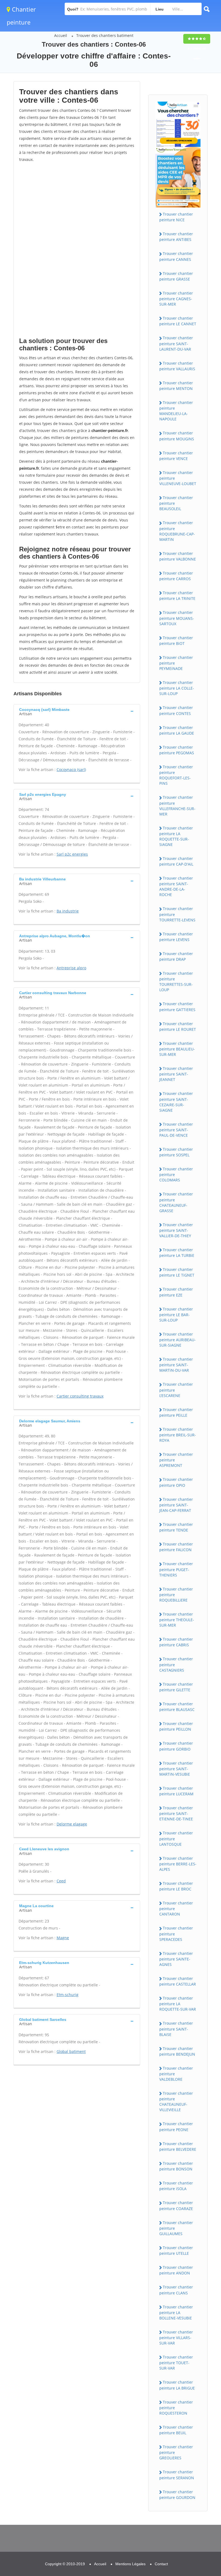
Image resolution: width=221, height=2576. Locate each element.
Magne (63, 1938)
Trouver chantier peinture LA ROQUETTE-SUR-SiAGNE (176, 836)
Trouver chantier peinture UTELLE (176, 2250)
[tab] (77, 711)
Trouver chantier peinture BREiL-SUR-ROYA (178, 1435)
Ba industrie (68, 911)
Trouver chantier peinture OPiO (176, 1482)
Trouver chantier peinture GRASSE (176, 276)
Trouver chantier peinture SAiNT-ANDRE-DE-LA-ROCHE (176, 886)
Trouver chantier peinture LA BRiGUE (177, 2385)
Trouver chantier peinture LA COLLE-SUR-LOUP (177, 688)
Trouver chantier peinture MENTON (176, 386)
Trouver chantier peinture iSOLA (176, 2186)
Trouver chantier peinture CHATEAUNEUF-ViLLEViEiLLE (176, 2101)
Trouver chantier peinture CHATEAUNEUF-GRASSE (176, 1202)
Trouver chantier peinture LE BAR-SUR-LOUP (176, 1315)
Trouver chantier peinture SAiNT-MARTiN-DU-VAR (176, 1365)
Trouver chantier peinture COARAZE (176, 2205)
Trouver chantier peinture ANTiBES (176, 237)
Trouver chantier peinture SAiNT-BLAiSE (176, 2029)
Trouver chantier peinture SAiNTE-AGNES (176, 1959)
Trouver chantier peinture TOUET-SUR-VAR (176, 2363)
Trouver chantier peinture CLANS (176, 2290)
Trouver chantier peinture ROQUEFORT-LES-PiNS (176, 775)
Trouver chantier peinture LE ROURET (178, 1026)
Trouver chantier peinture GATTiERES (177, 1007)
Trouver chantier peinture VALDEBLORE (176, 2074)
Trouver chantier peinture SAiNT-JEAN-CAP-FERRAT (176, 1505)
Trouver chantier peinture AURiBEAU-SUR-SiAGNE (177, 1340)
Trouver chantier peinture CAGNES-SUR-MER (176, 299)
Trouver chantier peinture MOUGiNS (177, 436)
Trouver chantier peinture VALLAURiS (177, 366)
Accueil (61, 35)
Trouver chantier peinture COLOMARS (176, 1174)
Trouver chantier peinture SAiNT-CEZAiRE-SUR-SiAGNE (176, 1102)
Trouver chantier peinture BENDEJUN (177, 2051)
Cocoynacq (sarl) (71, 770)
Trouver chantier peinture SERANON (177, 2475)
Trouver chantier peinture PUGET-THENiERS (176, 1569)
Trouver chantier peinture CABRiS (176, 1642)
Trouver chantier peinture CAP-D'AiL (176, 861)
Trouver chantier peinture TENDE (176, 1527)
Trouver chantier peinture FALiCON (176, 1547)
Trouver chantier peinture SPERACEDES (176, 1934)
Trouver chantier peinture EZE (176, 1292)
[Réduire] (189, 2500)
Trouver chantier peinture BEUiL (176, 2430)
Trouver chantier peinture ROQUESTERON (176, 2408)
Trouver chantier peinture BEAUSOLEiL (176, 503)
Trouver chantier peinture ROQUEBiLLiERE (176, 1595)
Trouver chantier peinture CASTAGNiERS (176, 1664)
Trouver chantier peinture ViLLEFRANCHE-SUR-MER (177, 805)
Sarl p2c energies (72, 854)
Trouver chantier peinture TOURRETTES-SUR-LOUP (176, 981)
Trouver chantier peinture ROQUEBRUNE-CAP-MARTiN (177, 531)
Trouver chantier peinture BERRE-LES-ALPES (178, 1864)
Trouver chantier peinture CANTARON (176, 1908)
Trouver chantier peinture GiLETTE (176, 1687)
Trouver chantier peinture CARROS (176, 576)
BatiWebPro (170, 2548)
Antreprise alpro (71, 968)
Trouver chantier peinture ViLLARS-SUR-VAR (176, 2338)
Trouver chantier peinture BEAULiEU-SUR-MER (177, 1049)
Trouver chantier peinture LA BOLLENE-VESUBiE (176, 2312)
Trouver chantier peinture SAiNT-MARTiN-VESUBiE (176, 1769)
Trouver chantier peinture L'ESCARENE (176, 1390)
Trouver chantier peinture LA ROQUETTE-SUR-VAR (178, 2004)
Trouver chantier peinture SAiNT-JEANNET (176, 1074)
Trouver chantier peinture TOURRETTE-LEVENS (177, 914)
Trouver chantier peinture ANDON (176, 2270)
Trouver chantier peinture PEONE (176, 2127)
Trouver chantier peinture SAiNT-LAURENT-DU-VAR (176, 343)
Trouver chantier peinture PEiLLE (176, 1412)
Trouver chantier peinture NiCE (176, 217)
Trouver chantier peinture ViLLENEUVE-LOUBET (178, 478)
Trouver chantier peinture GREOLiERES (176, 2452)
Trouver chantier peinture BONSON (176, 2166)
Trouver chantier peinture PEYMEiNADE (176, 663)
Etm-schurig (68, 1995)
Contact (161, 2564)
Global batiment (71, 2051)
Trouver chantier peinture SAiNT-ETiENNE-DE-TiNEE (176, 1813)
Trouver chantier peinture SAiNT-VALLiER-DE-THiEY (176, 1230)
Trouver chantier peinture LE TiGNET (177, 1272)
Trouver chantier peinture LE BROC (176, 1886)
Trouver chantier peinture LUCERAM (176, 1791)
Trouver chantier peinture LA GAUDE (177, 730)
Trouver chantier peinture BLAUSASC (177, 1707)
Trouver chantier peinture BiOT (176, 641)
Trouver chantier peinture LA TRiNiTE (177, 596)
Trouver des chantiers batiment (105, 35)
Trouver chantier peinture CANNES (176, 256)
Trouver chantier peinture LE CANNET (178, 321)
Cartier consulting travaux (80, 1396)
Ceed (61, 1881)
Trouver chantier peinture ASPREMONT (176, 1460)
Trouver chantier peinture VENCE (176, 456)
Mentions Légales (130, 2564)
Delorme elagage (72, 1824)
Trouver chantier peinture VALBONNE (178, 556)
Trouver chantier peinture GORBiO (176, 1746)
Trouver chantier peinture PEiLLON (176, 1726)
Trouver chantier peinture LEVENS (176, 937)
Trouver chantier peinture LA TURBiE (177, 1253)
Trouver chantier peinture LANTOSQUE (176, 1838)
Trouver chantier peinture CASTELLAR (178, 1981)
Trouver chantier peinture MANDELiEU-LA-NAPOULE (176, 411)
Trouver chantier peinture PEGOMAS (177, 750)
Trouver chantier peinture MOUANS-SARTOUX (177, 618)
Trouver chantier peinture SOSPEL (176, 1152)
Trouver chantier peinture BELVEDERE (178, 2146)
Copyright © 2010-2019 (65, 2564)
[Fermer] (199, 2500)
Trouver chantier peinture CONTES (176, 710)
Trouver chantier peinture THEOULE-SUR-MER (177, 1620)
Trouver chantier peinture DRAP (176, 956)
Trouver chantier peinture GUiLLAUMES (176, 2228)
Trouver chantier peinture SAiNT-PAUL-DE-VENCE (176, 1130)
